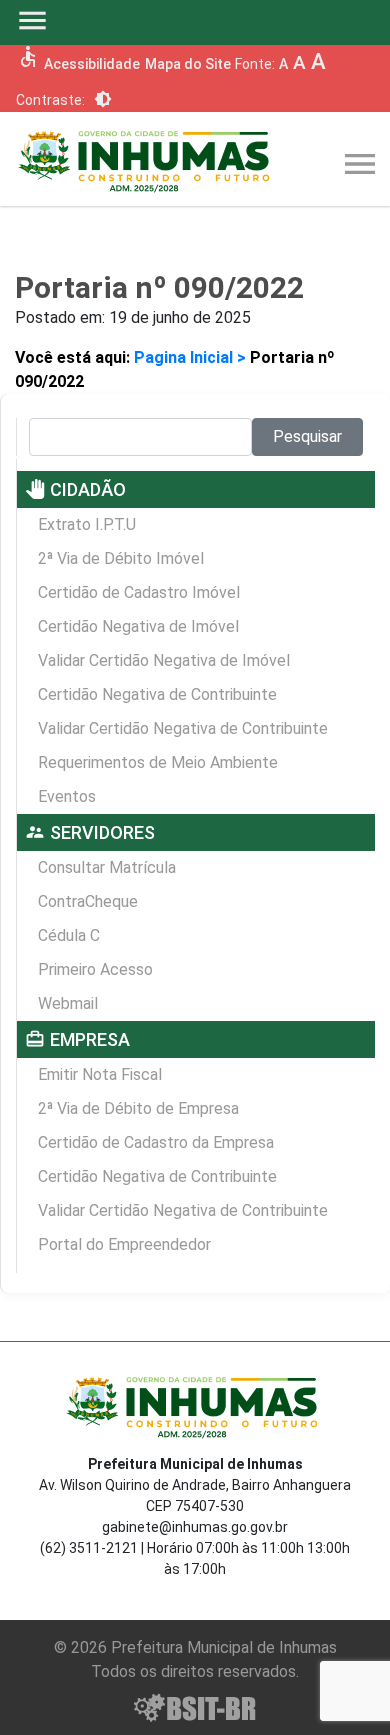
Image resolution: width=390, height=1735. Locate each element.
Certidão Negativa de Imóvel (138, 626)
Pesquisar (307, 436)
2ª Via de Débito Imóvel (121, 558)
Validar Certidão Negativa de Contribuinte (183, 728)
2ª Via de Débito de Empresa (138, 1108)
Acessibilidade (92, 64)
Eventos (67, 796)
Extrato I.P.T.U (87, 524)
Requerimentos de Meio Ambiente (158, 762)
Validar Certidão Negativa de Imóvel (164, 660)
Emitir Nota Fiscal (100, 1074)
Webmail (68, 1003)
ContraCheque (88, 901)
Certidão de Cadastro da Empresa (156, 1142)
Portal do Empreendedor (124, 1244)
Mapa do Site (188, 64)
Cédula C (69, 935)
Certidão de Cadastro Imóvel (139, 592)
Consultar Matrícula (107, 867)
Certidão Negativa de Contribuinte (157, 694)
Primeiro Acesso (95, 969)
